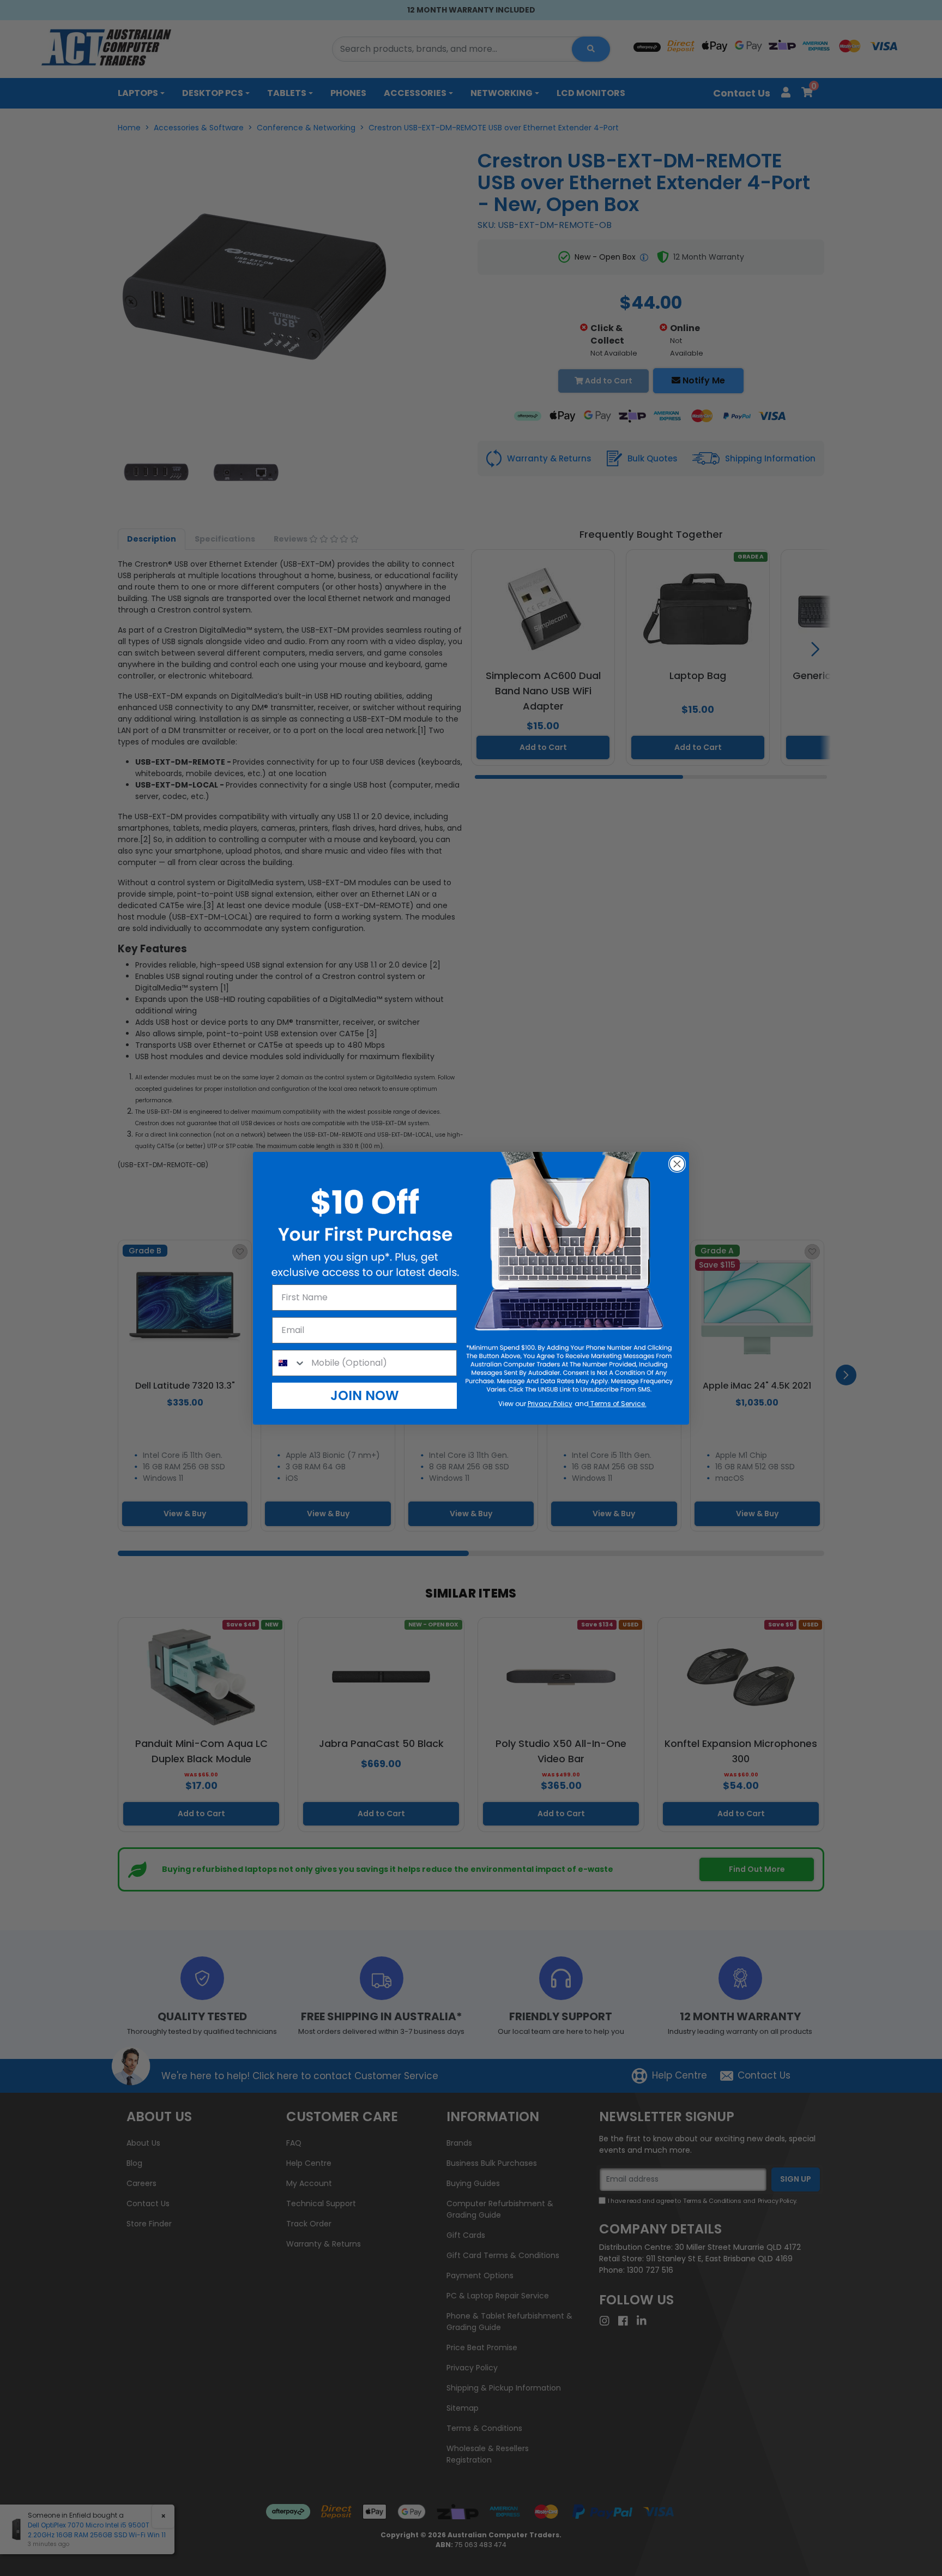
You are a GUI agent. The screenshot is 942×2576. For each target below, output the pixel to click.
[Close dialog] (677, 1164)
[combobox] (289, 1363)
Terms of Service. (618, 1404)
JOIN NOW (365, 1395)
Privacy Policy (550, 1404)
